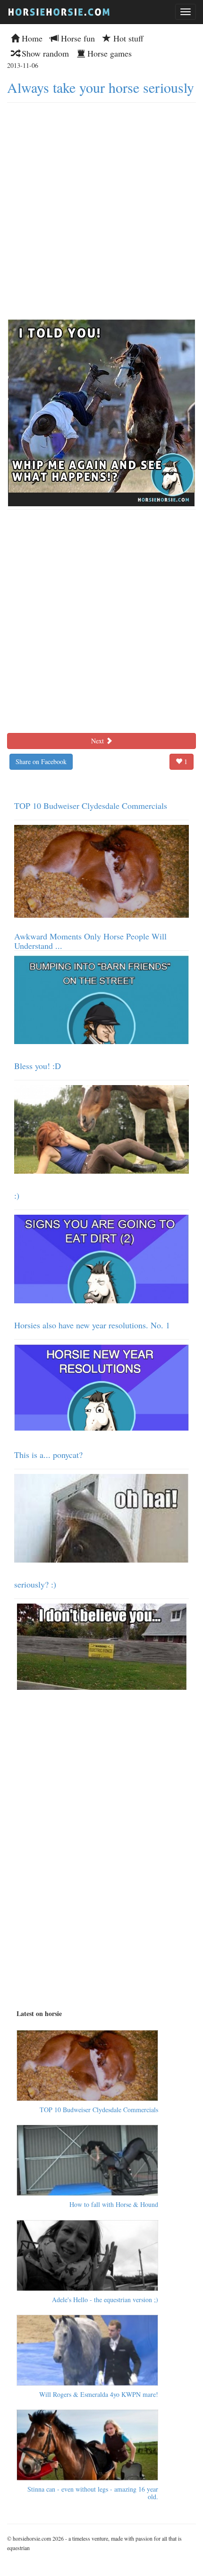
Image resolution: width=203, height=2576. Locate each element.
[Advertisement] (101, 209)
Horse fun (77, 38)
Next (98, 741)
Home (31, 38)
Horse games (108, 53)
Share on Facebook (41, 761)
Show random (44, 53)
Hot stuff (127, 38)
